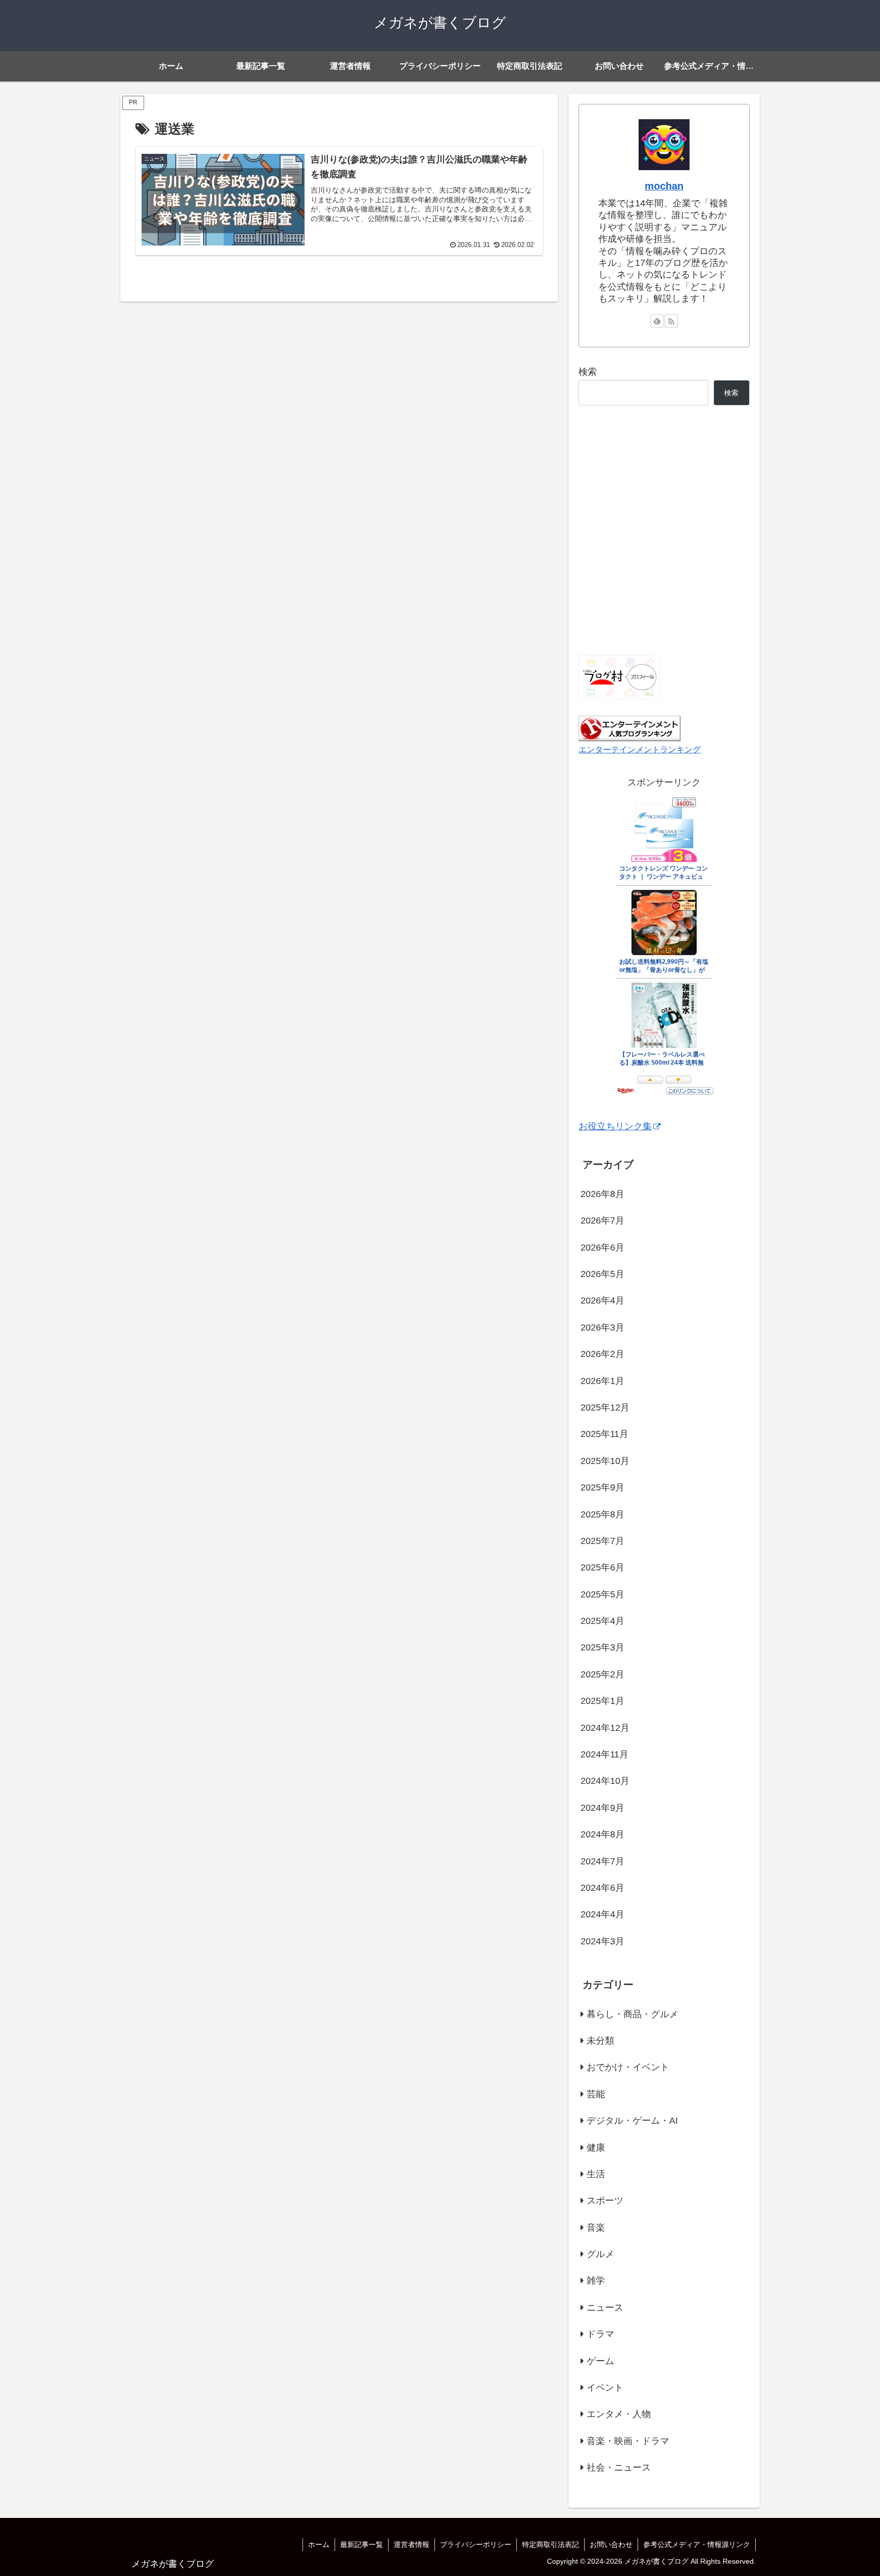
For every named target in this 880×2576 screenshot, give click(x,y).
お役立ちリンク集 (615, 1126)
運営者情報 (411, 2544)
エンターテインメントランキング (640, 749)
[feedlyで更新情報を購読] (657, 321)
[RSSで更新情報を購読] (671, 321)
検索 (588, 372)
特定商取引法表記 (551, 2544)
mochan (664, 186)
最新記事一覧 (362, 2544)
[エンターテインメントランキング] (629, 728)
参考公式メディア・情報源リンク (697, 2544)
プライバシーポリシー (476, 2544)
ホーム (319, 2544)
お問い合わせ (611, 2544)
